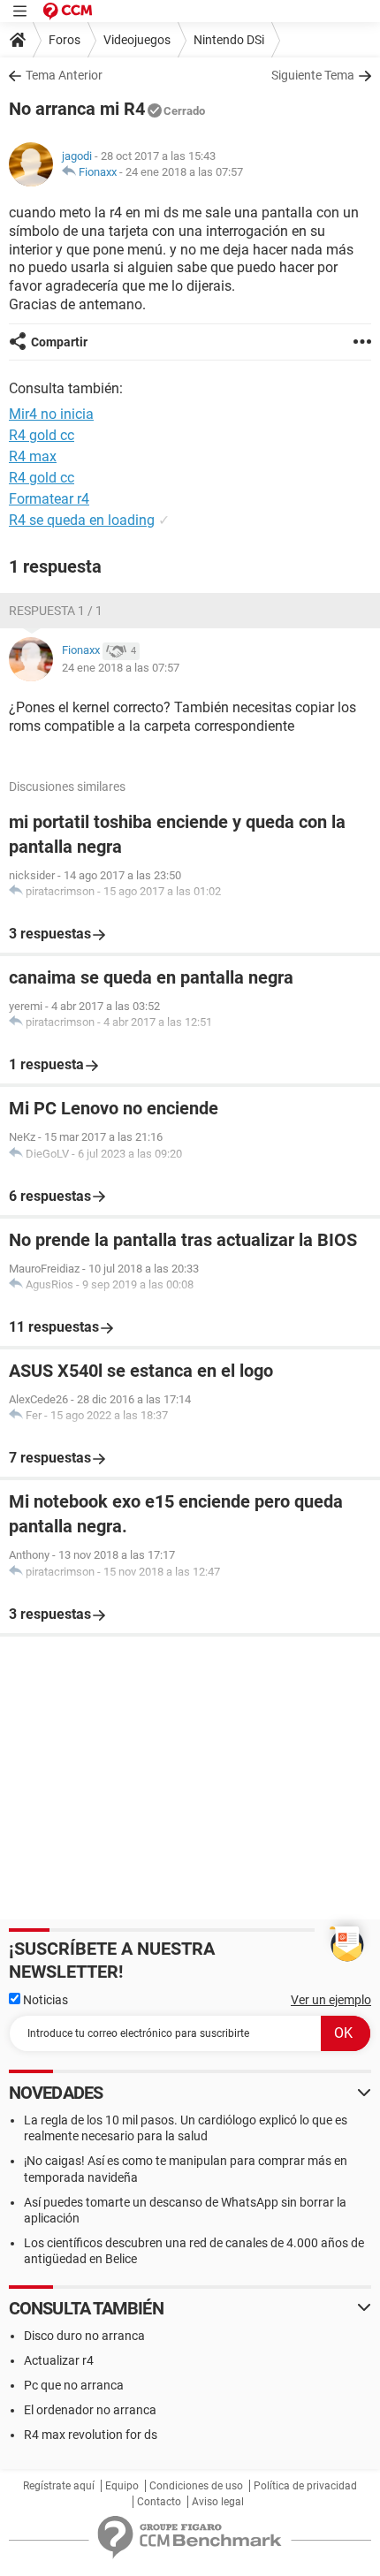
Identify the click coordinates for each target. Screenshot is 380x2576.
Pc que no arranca (74, 2385)
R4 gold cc (42, 435)
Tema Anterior (64, 75)
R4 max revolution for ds (91, 2435)
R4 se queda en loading (82, 520)
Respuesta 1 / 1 (56, 611)
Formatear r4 (49, 499)
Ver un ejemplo (331, 2000)
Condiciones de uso (196, 2486)
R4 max (33, 456)
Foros (65, 40)
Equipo (122, 2486)
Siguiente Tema (313, 75)
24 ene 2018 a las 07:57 (184, 172)
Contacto (159, 2502)
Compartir (59, 342)
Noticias (44, 2000)
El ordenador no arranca (90, 2410)
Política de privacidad (305, 2486)
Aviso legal (218, 2502)
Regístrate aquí (59, 2486)
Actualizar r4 (59, 2360)
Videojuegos (137, 40)
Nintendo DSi (229, 40)
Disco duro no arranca (84, 2336)
